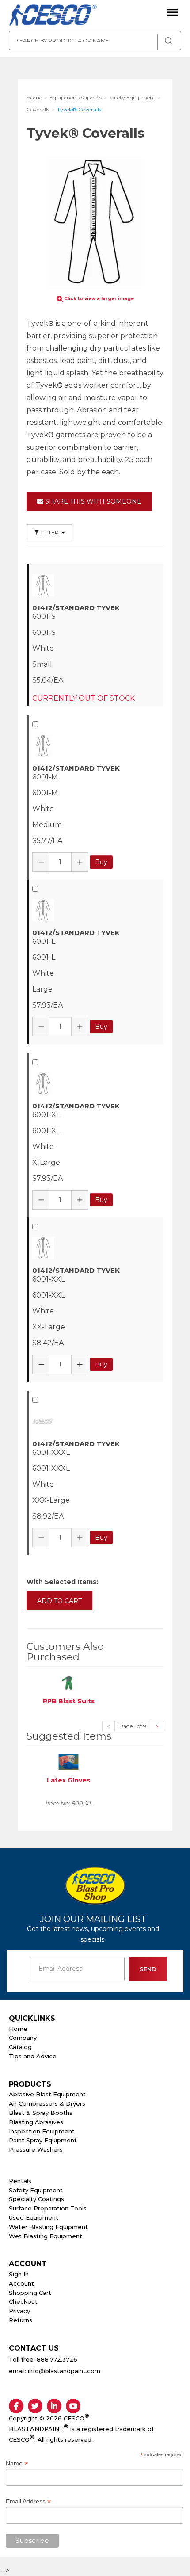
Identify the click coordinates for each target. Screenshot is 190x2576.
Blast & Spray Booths (41, 2113)
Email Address (28, 2502)
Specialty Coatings (36, 2199)
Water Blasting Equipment (48, 2227)
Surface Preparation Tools (48, 2208)
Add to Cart (59, 1601)
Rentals (20, 2181)
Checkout (23, 2301)
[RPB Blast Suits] (68, 1682)
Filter (50, 532)
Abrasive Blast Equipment (47, 2094)
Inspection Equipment (42, 2131)
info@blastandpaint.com (64, 2371)
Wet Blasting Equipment (46, 2236)
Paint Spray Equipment (43, 2140)
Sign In (19, 2274)
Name (17, 2463)
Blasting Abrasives (36, 2122)
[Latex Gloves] (68, 1761)
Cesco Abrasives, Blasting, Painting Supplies (53, 15)
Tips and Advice (33, 2056)
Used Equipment (34, 2217)
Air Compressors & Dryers (47, 2103)
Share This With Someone (92, 501)
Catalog (20, 2047)
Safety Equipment (36, 2190)
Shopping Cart (30, 2293)
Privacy (19, 2311)
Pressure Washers (36, 2149)
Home (18, 2029)
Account (21, 2283)
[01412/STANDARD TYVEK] (96, 585)
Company (23, 2038)
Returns (21, 2320)
